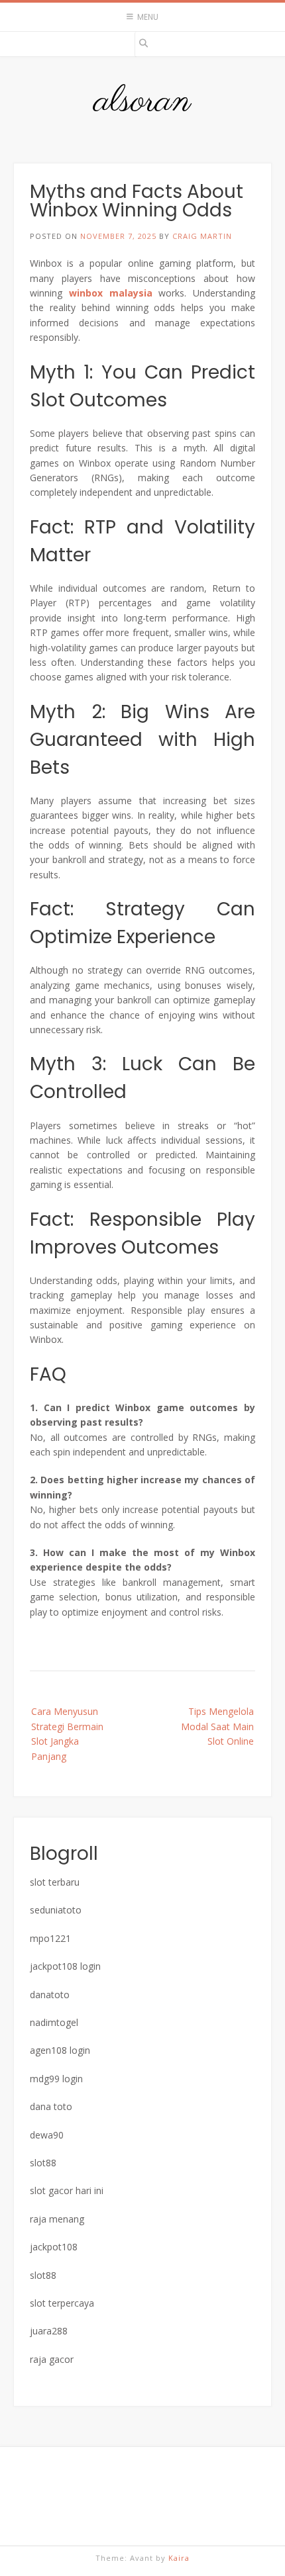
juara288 (49, 2331)
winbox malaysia (111, 293)
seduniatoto (56, 1910)
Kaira (179, 2558)
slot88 (43, 2163)
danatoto (50, 1995)
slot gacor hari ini (67, 2190)
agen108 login (60, 2050)
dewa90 (47, 2135)
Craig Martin (202, 236)
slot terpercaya (62, 2303)
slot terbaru (55, 1882)
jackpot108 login (65, 1966)
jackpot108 (54, 2247)
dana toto (51, 2106)
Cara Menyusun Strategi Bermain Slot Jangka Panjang (67, 1733)
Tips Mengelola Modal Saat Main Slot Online (217, 1726)
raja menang (57, 2219)
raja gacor (52, 2359)
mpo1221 (50, 1938)
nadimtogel (54, 2022)
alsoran (142, 102)
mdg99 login (56, 2079)
